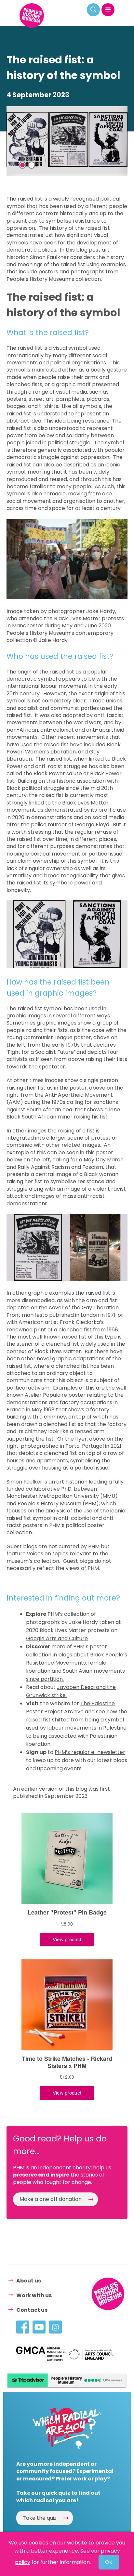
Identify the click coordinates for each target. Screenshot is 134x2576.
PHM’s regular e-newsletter (90, 1752)
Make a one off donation (51, 2199)
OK (109, 2562)
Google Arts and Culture (57, 1638)
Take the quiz (40, 2518)
